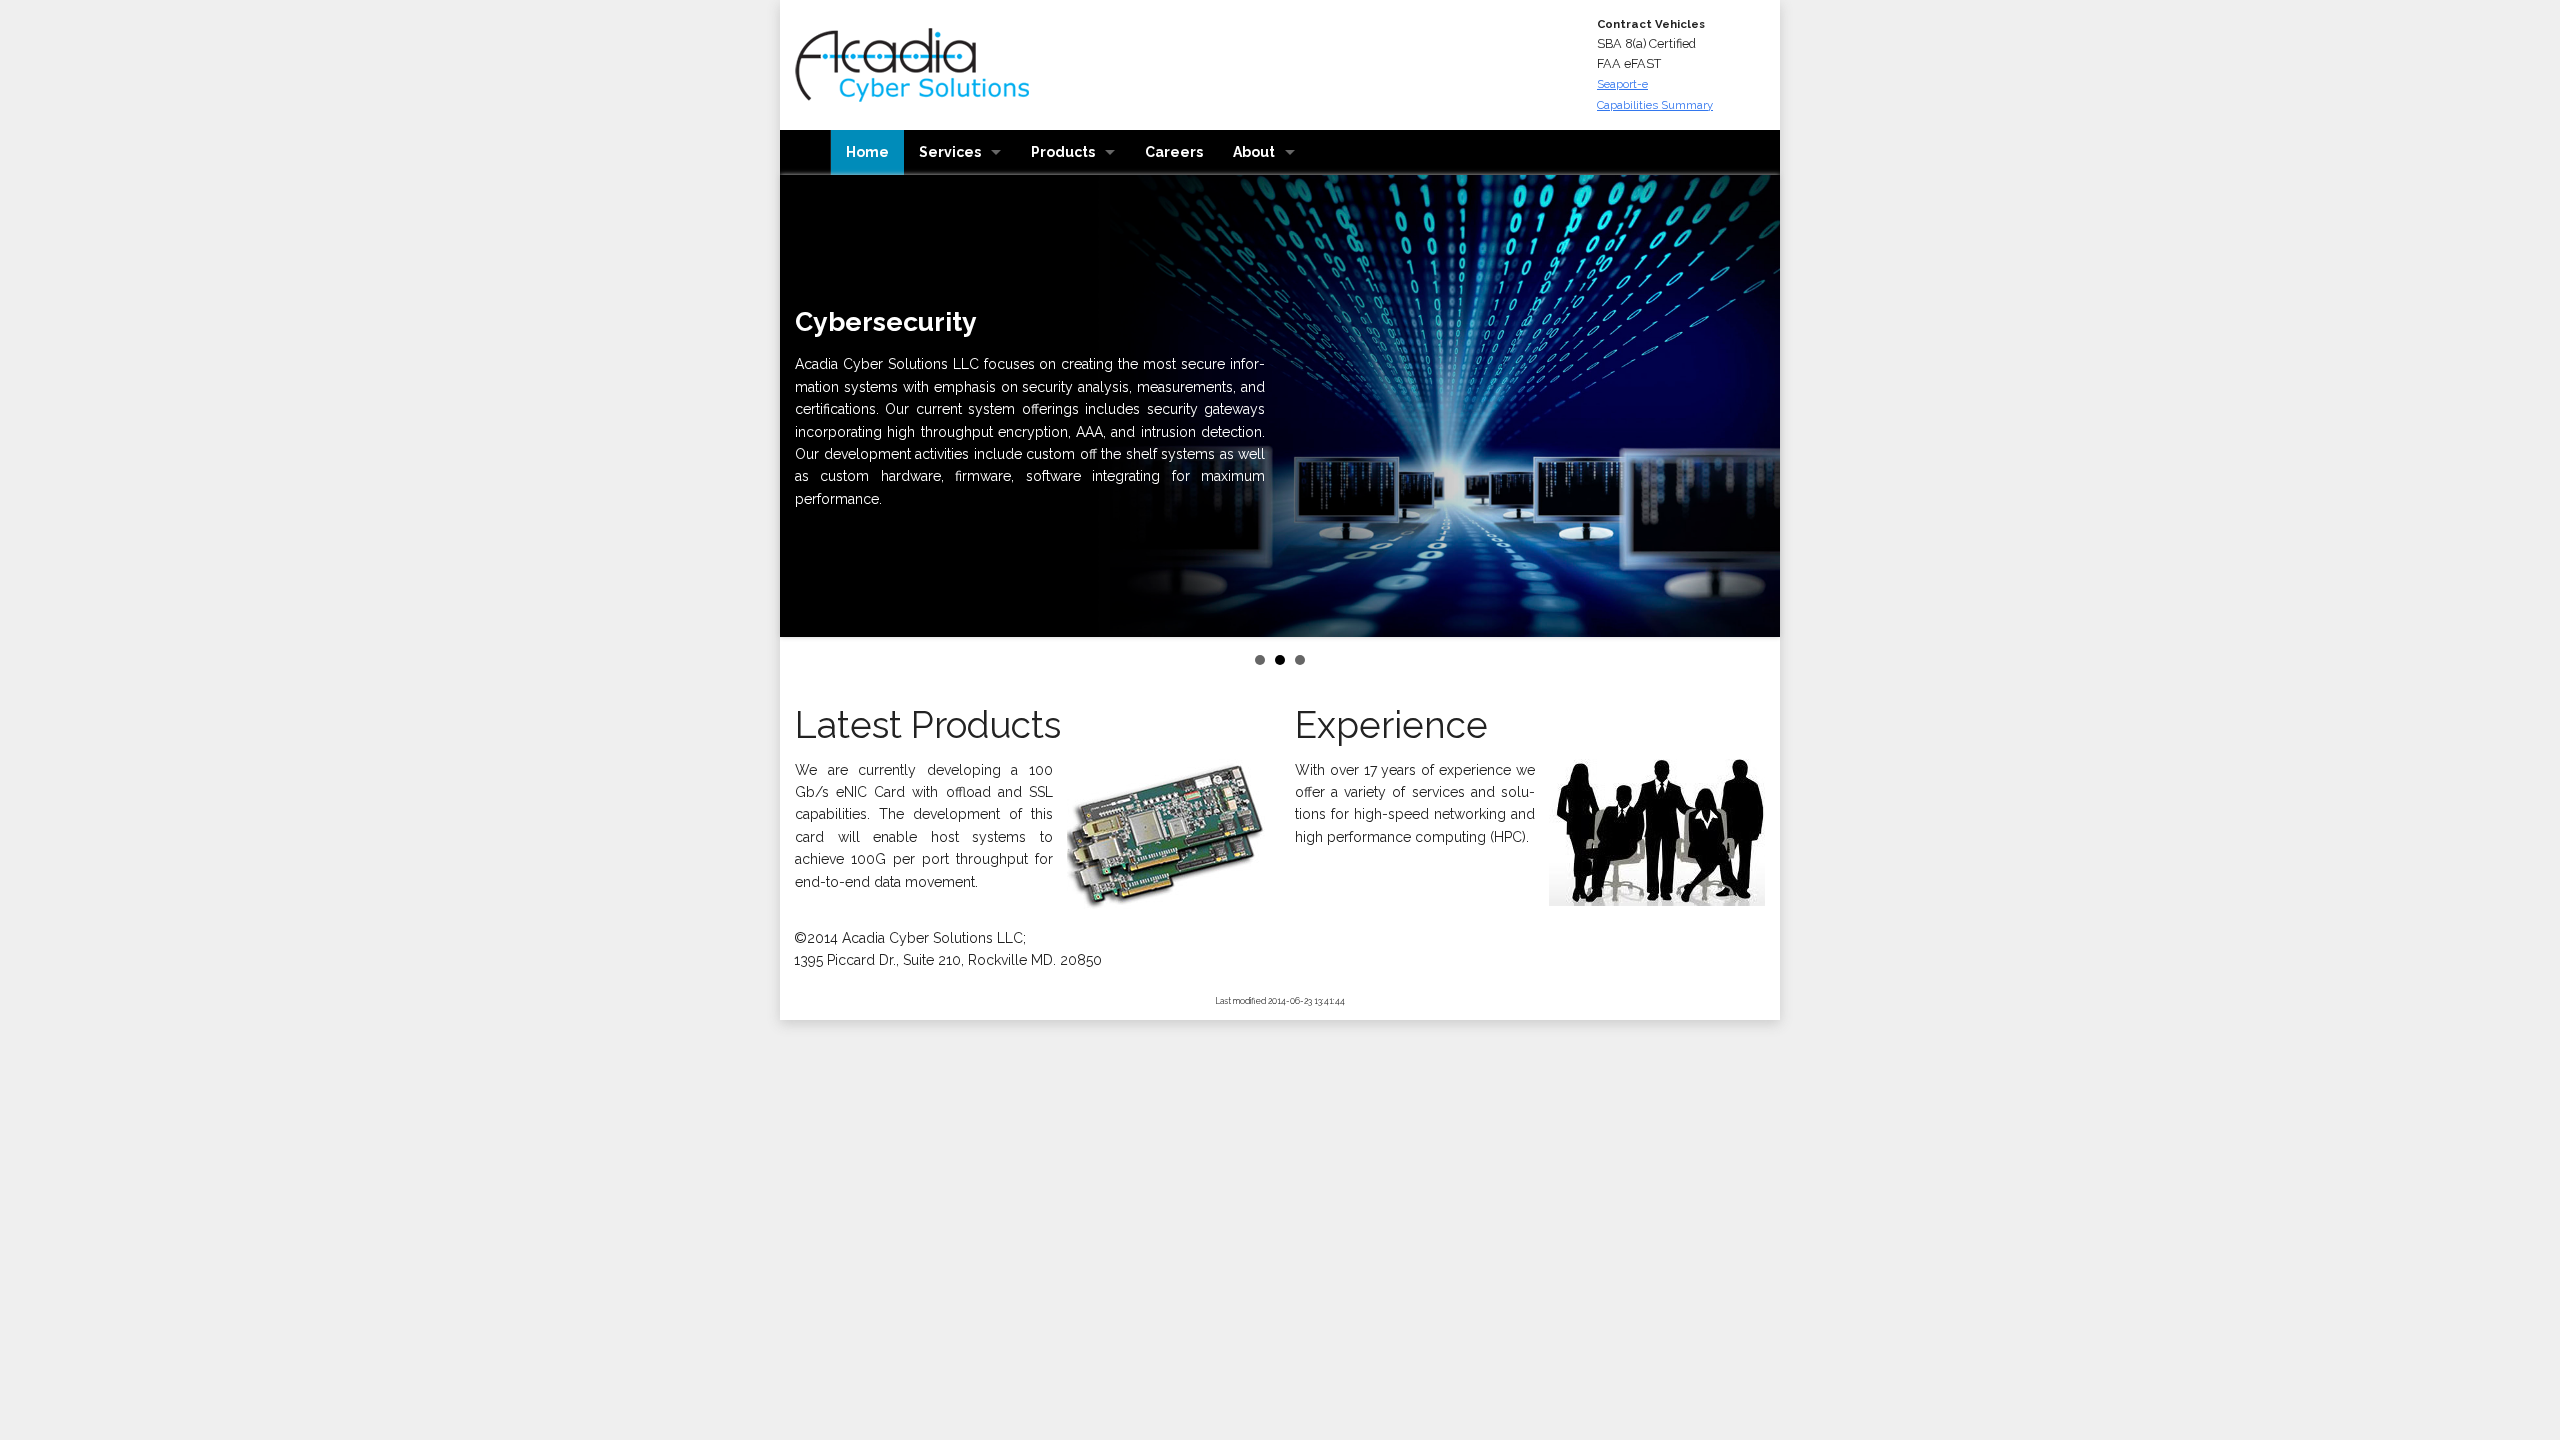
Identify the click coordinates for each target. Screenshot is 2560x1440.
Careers (1174, 152)
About (1254, 152)
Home (867, 152)
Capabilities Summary (1655, 105)
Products (1063, 152)
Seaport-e (1622, 84)
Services (950, 152)
